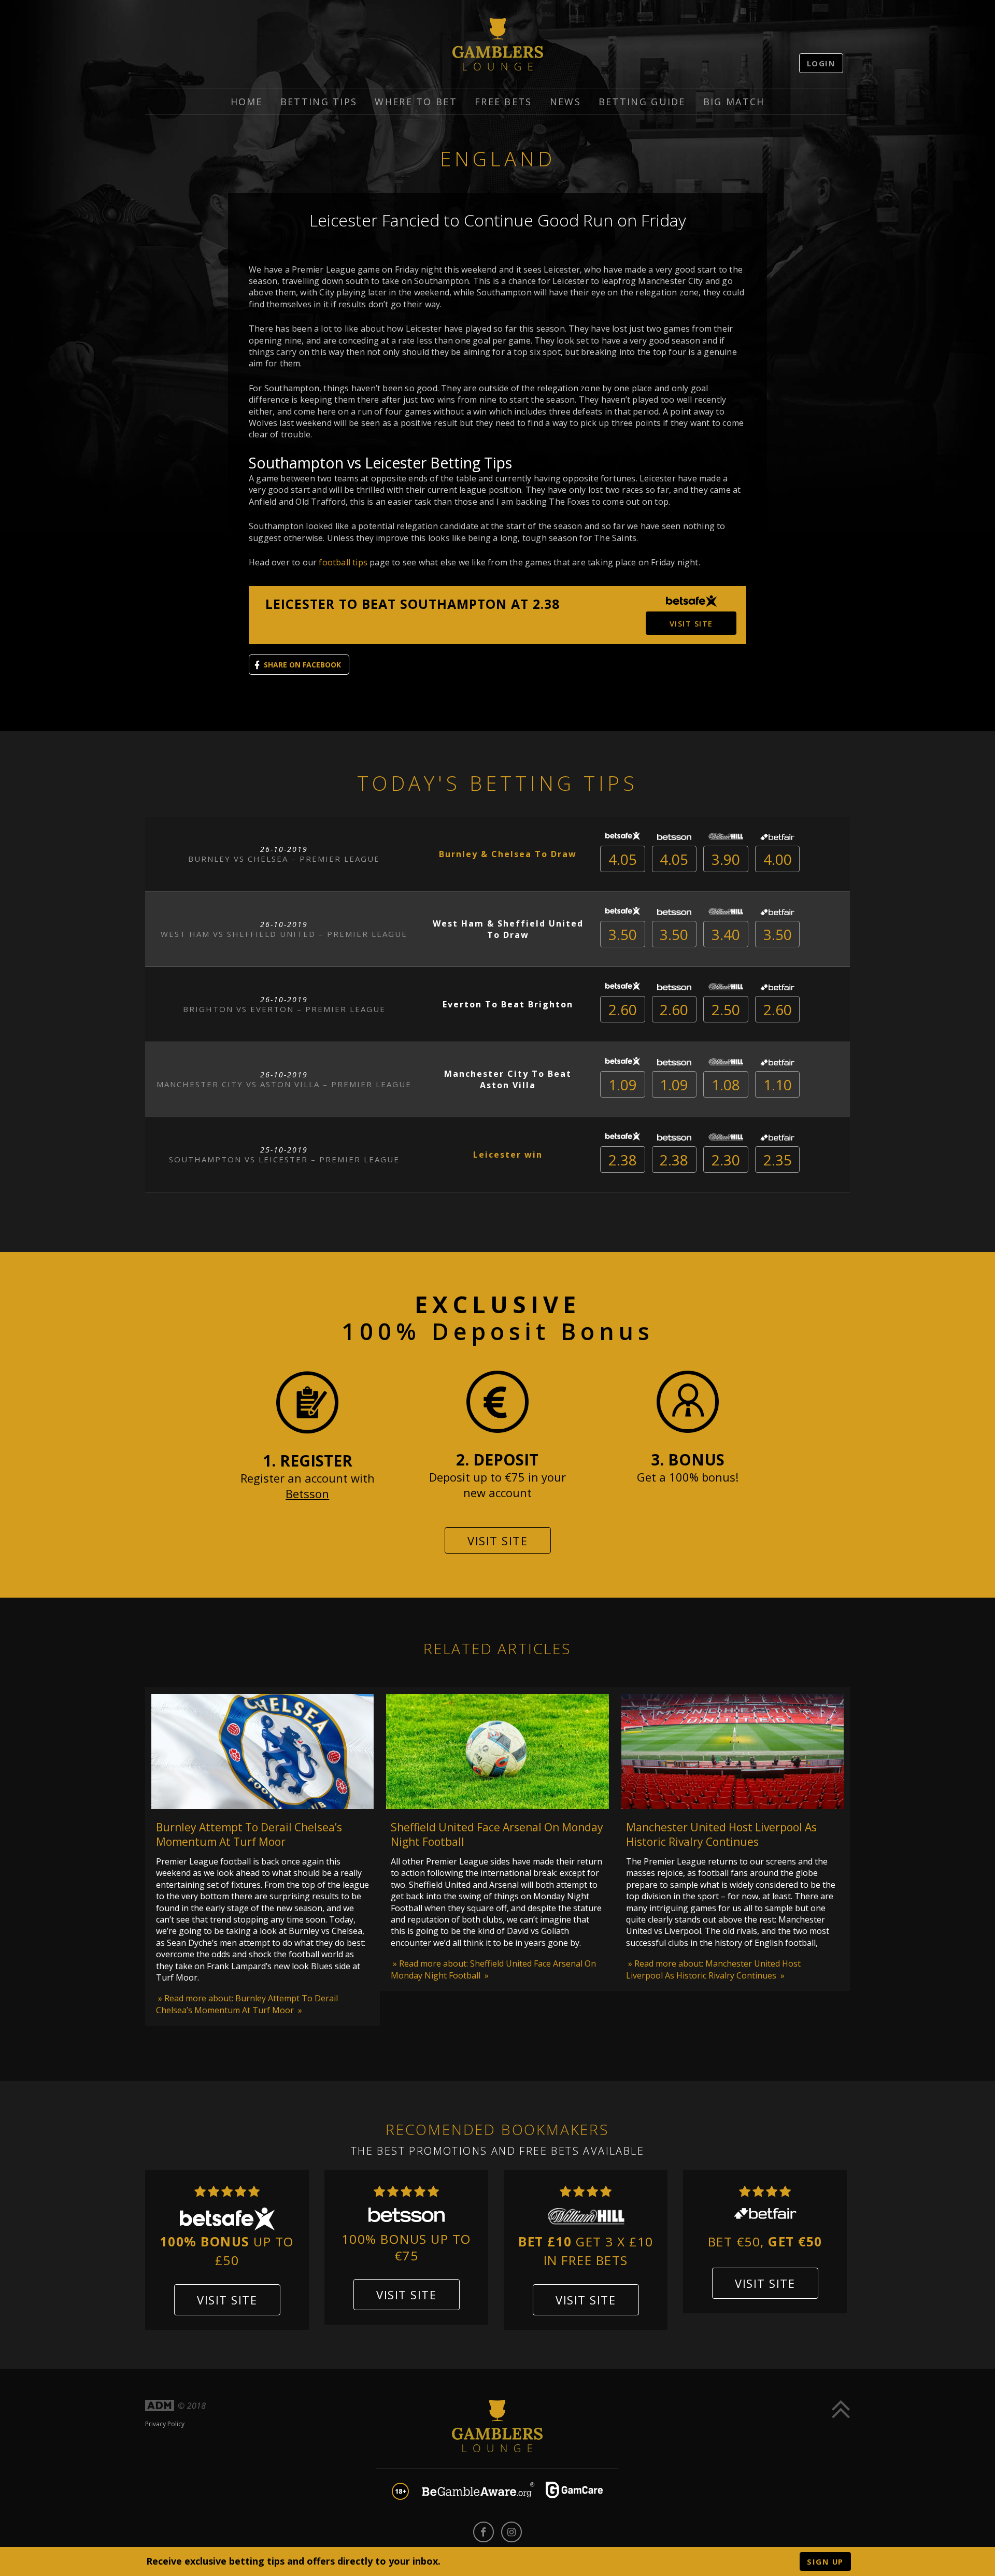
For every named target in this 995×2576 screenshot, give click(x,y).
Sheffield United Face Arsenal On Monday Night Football (497, 1834)
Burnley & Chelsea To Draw (508, 854)
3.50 (623, 934)
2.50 (726, 1009)
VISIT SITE (691, 623)
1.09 (623, 1085)
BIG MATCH (734, 102)
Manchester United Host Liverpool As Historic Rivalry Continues (721, 1834)
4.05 (623, 859)
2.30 (726, 1160)
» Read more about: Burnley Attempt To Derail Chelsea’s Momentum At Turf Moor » (247, 2004)
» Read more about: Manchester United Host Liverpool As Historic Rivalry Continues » (713, 1969)
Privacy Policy (165, 2424)
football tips (343, 562)
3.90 (726, 859)
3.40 (726, 934)
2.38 (623, 1160)
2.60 (623, 1009)
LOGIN (821, 63)
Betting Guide (642, 102)
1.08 (726, 1085)
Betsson (307, 1493)
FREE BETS (503, 102)
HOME (247, 102)
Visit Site (497, 1541)
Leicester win (508, 1155)
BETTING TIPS (319, 102)
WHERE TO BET (416, 102)
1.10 (778, 1085)
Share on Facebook (302, 665)
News (565, 102)
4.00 (778, 859)
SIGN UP (825, 2561)
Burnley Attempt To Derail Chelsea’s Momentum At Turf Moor (249, 1834)
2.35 (778, 1160)
